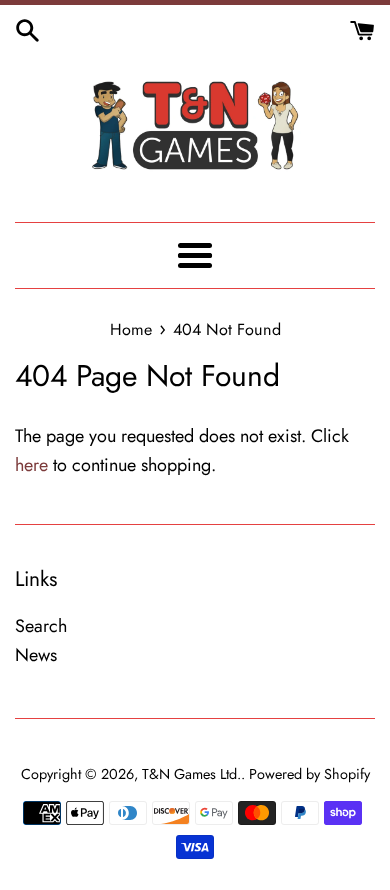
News (36, 655)
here (31, 465)
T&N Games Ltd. (191, 774)
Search (41, 626)
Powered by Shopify (309, 774)
